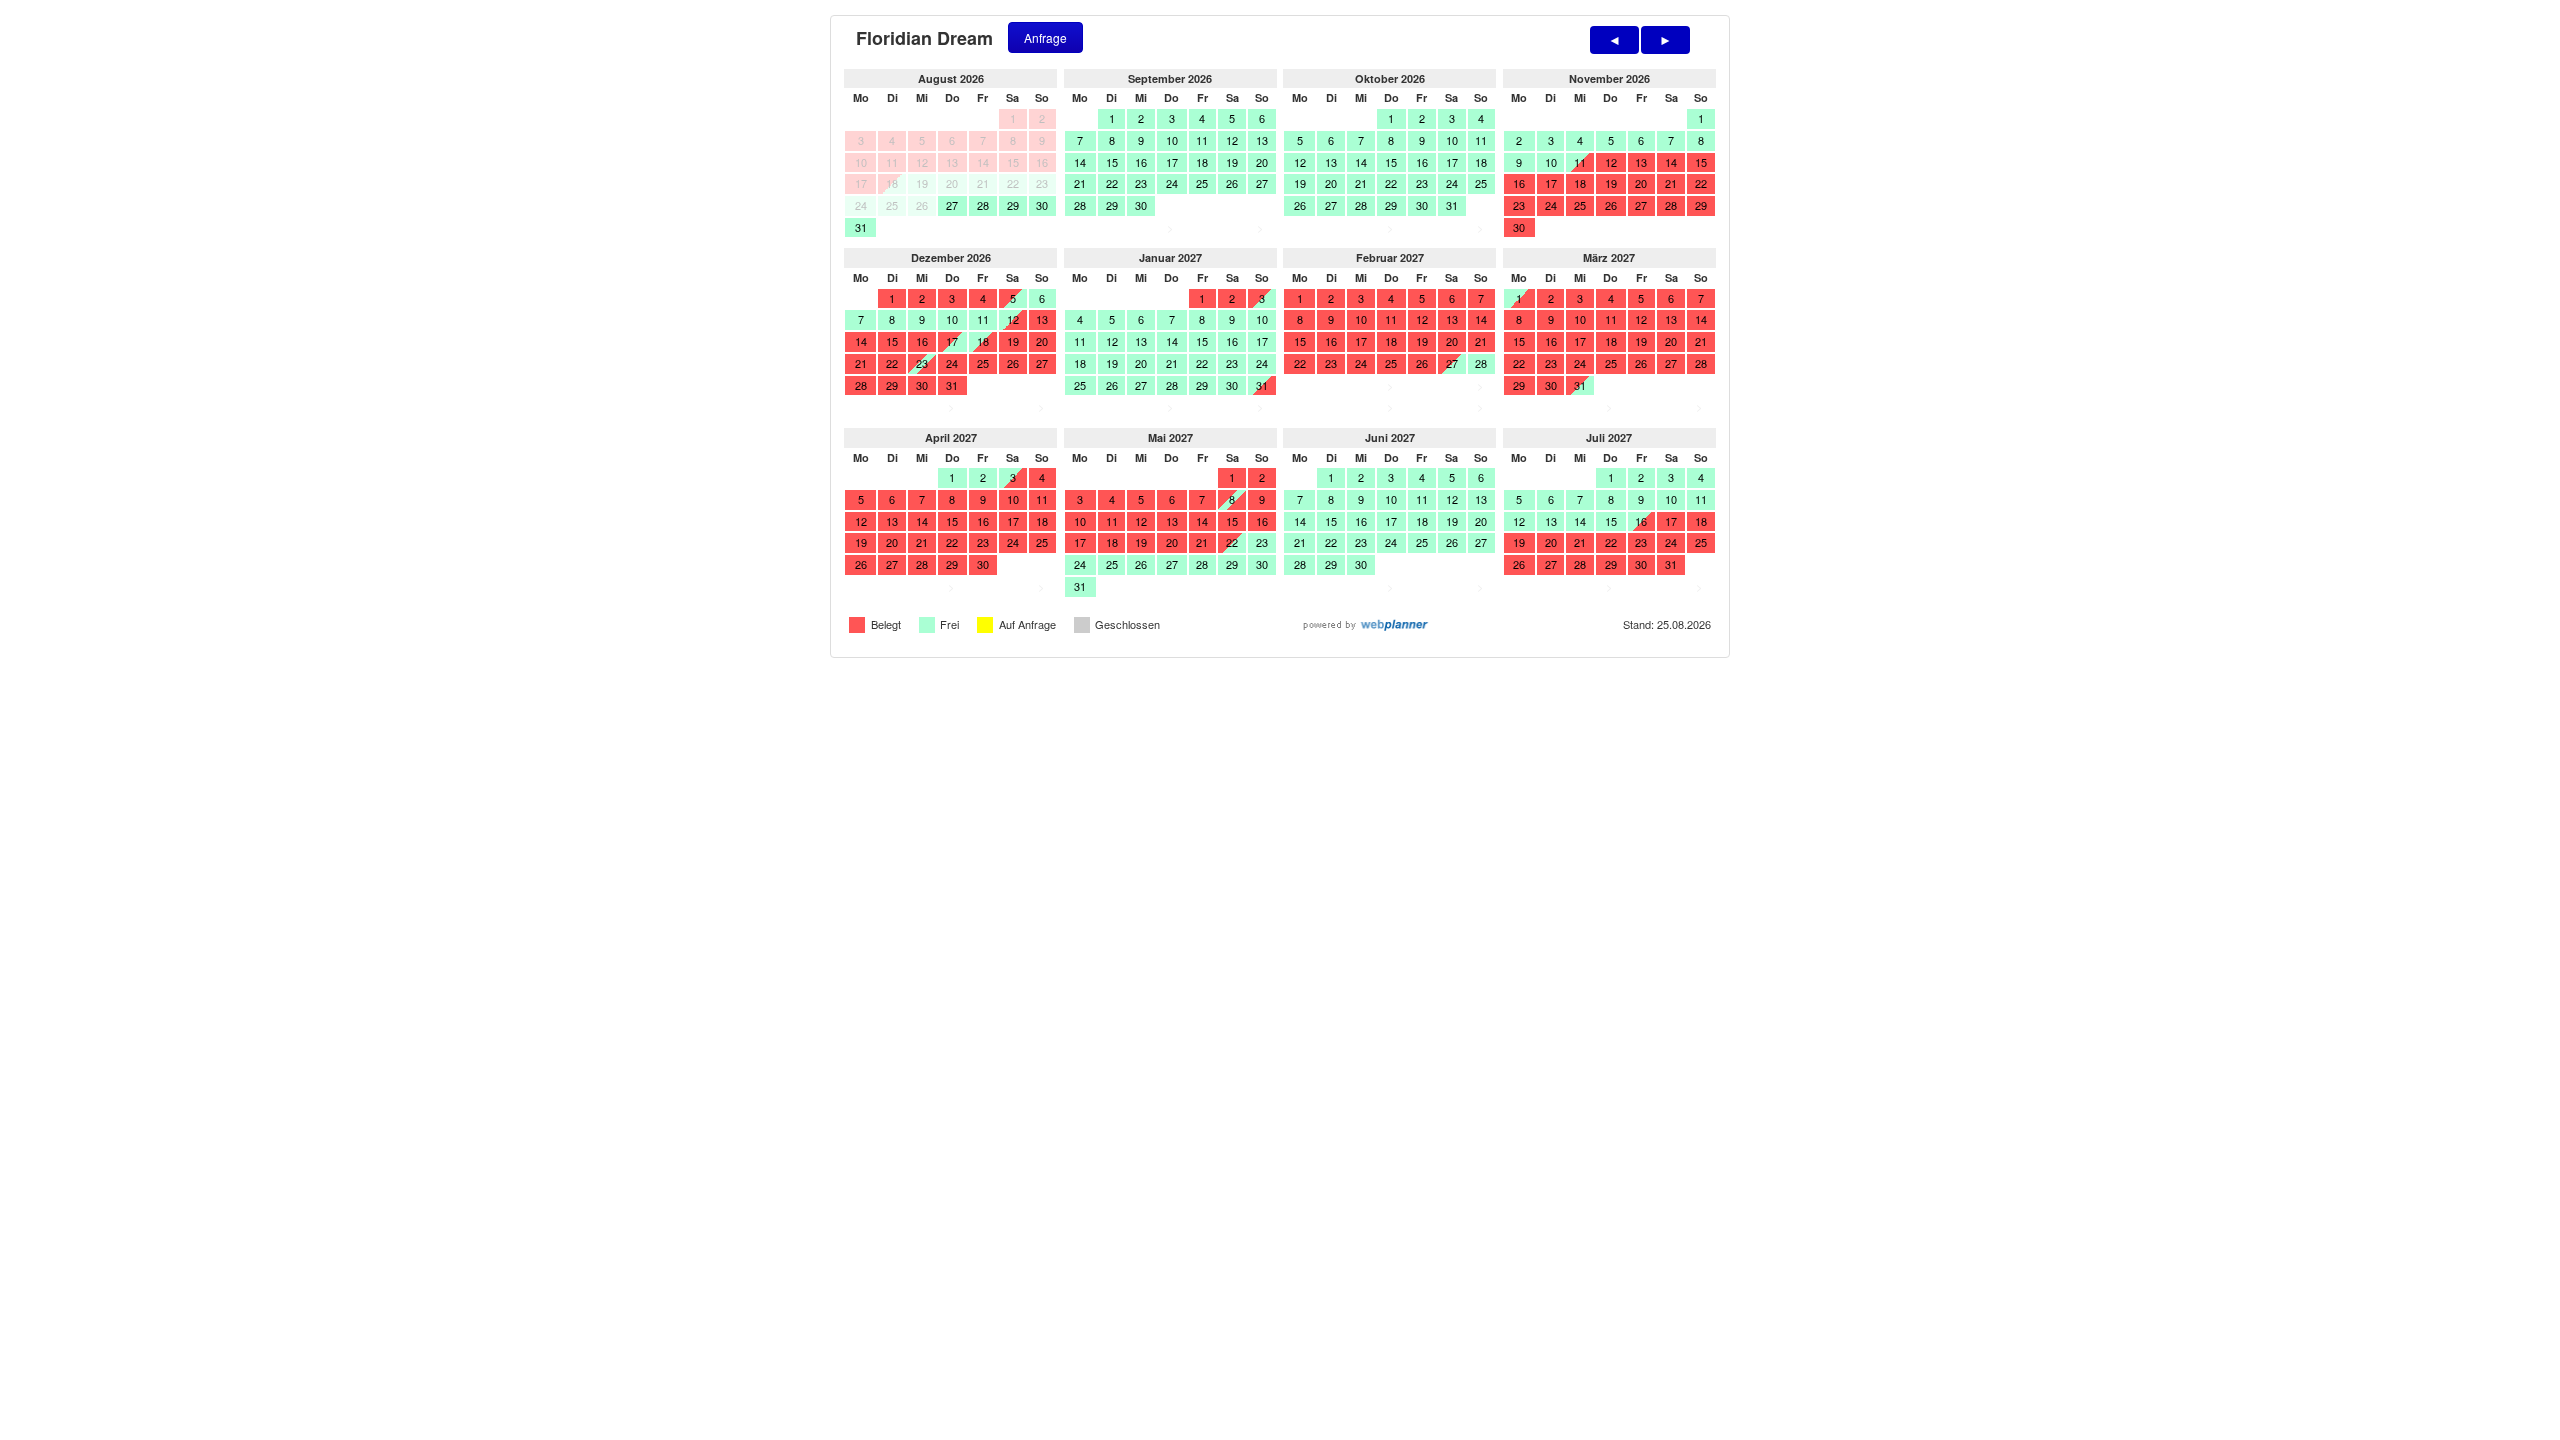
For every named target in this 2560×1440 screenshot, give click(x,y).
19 (1232, 162)
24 (1172, 183)
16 (1141, 162)
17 (1172, 162)
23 (1141, 183)
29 (1013, 205)
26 (1232, 183)
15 (1112, 162)
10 (1172, 140)
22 (1112, 183)
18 (1202, 162)
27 (952, 205)
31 (861, 227)
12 (1232, 140)
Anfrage (1045, 37)
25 (1202, 183)
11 (1202, 140)
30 (1042, 205)
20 (1262, 162)
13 (1262, 140)
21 (1080, 183)
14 (1080, 162)
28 (983, 205)
